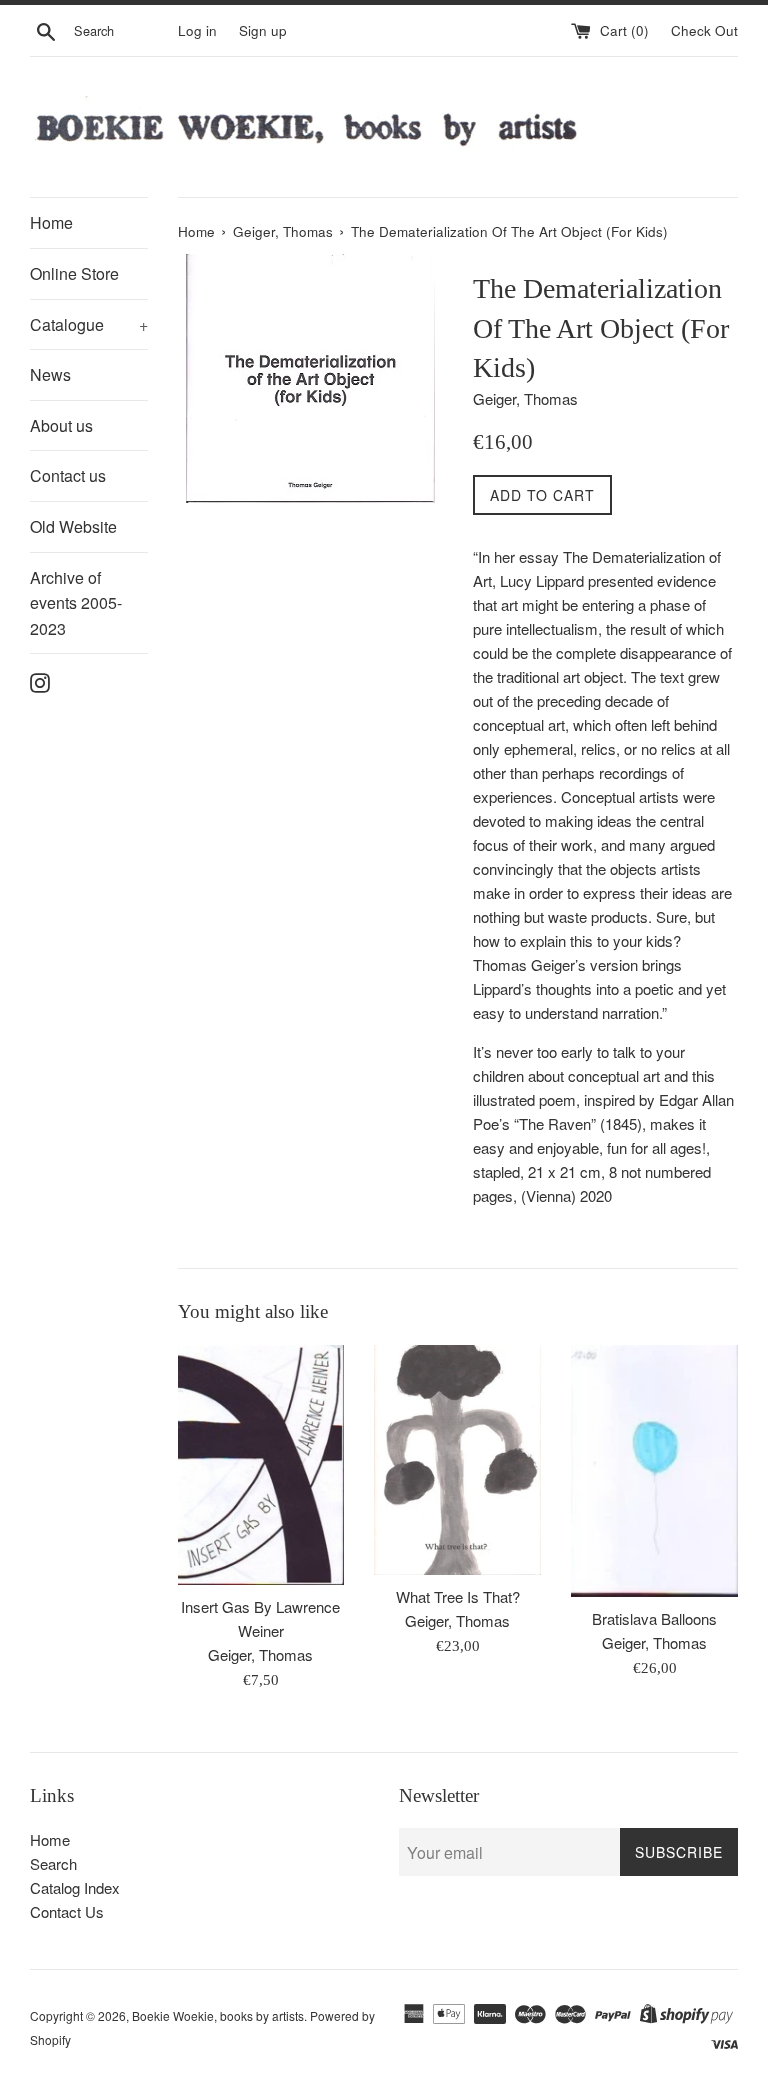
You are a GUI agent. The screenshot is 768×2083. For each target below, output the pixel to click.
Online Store (74, 273)
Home (51, 222)
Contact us (68, 475)
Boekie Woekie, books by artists (218, 2015)
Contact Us (67, 1911)
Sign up (263, 30)
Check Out (704, 30)
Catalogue (89, 324)
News (50, 374)
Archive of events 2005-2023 (76, 603)
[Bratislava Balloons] (654, 1471)
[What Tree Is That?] (457, 1460)
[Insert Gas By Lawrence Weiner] (261, 1465)
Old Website (73, 526)
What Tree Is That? (458, 1596)
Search (53, 1863)
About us (61, 425)
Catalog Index (75, 1887)
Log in (197, 30)
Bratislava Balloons (654, 1618)
